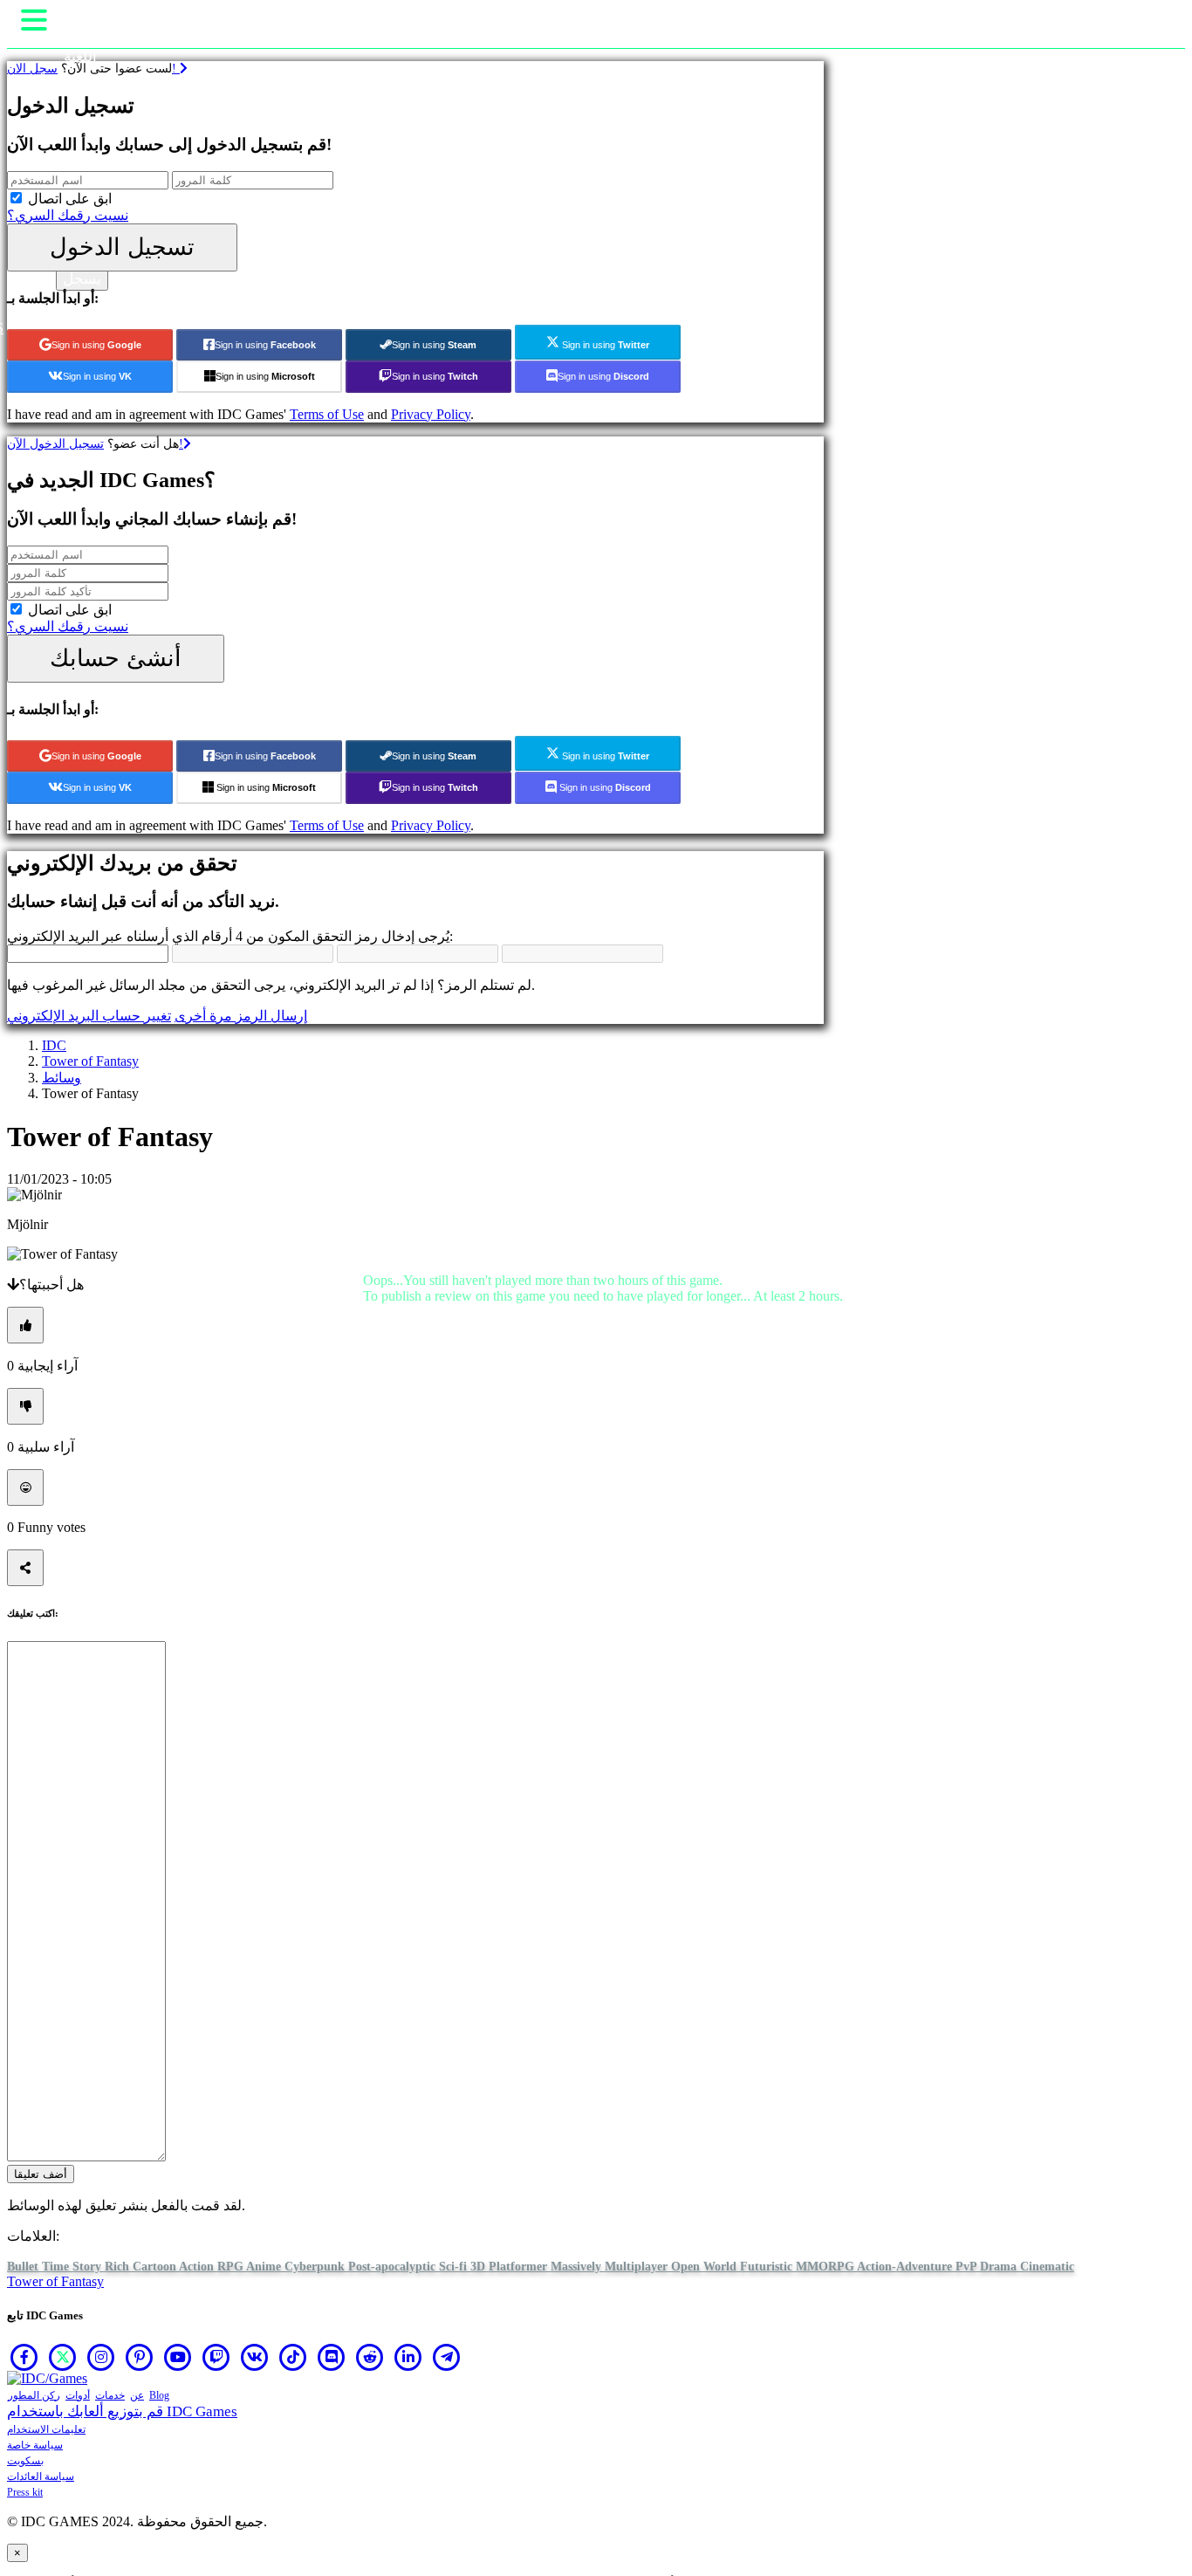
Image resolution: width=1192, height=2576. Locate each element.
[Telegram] (447, 2357)
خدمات (110, 2395)
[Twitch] (216, 2357)
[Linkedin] (408, 2357)
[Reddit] (370, 2357)
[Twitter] (63, 2357)
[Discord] (332, 2357)
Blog (159, 2395)
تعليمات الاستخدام (46, 2429)
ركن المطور (34, 2395)
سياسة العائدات (41, 2476)
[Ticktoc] (293, 2357)
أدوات (78, 2395)
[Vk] (255, 2357)
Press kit (25, 2492)
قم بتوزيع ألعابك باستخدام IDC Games (122, 2411)
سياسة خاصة (35, 2445)
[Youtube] (178, 2357)
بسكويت (25, 2461)
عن (137, 2395)
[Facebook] (24, 2357)
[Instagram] (101, 2357)
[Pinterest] (140, 2357)
